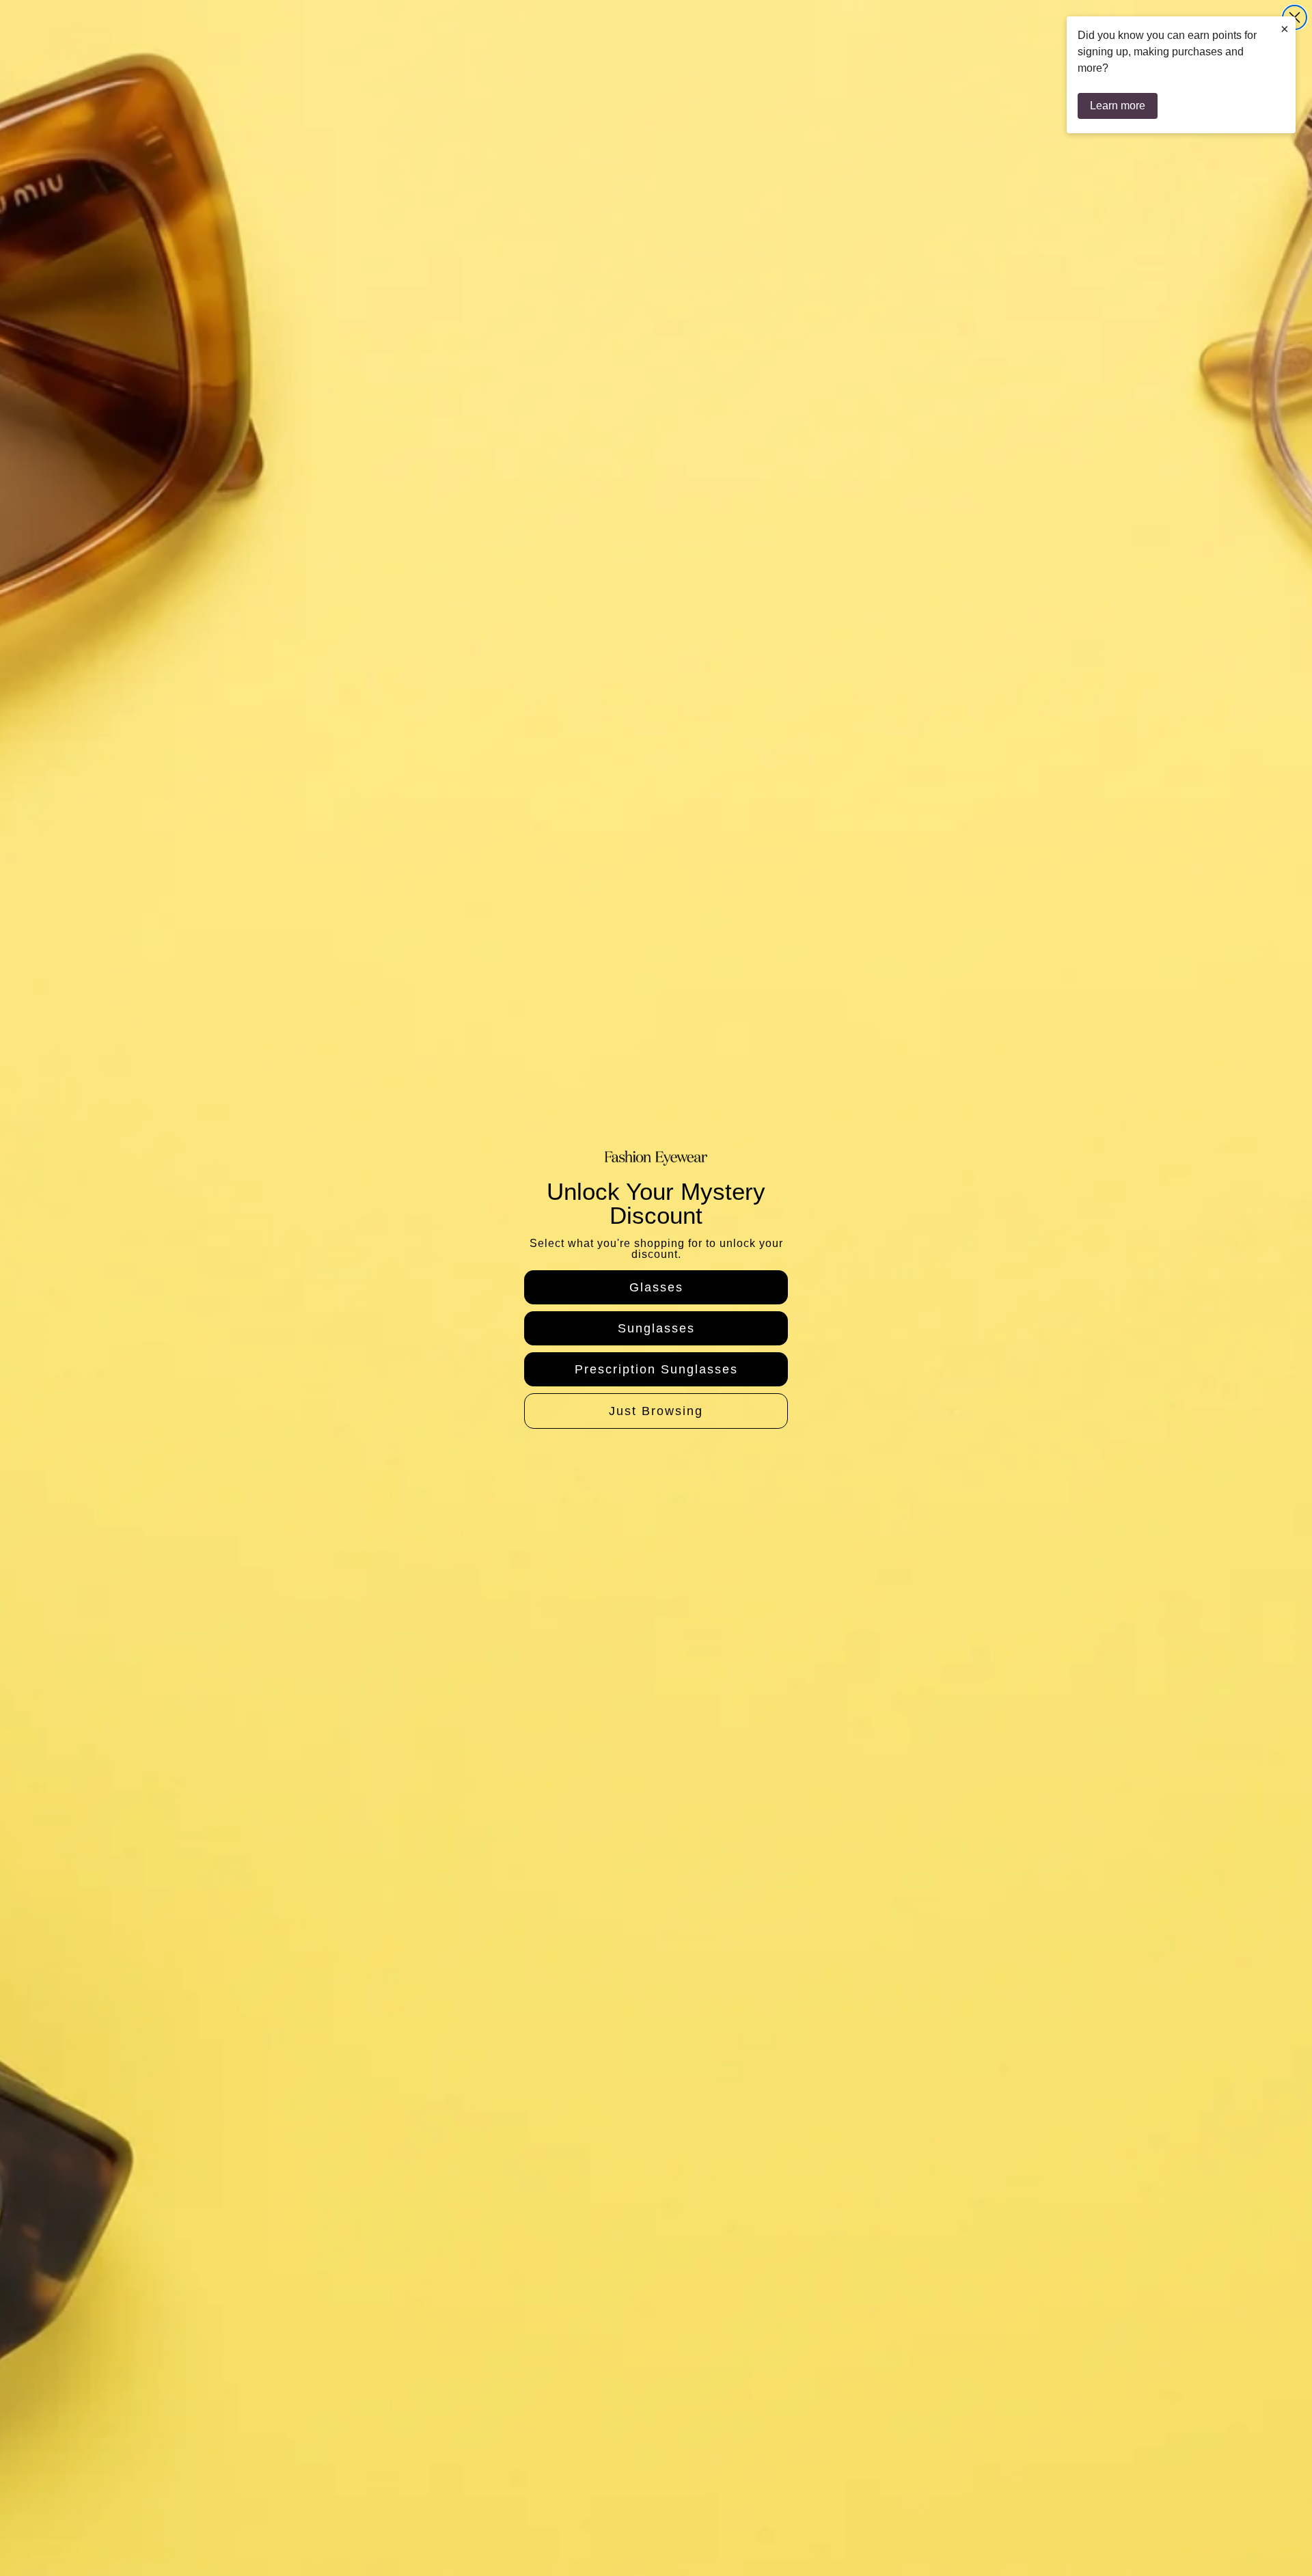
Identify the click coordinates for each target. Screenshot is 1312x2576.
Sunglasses (656, 1328)
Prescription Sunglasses (656, 1369)
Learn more (1118, 106)
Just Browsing (656, 1411)
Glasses (656, 1287)
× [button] (1285, 29)
